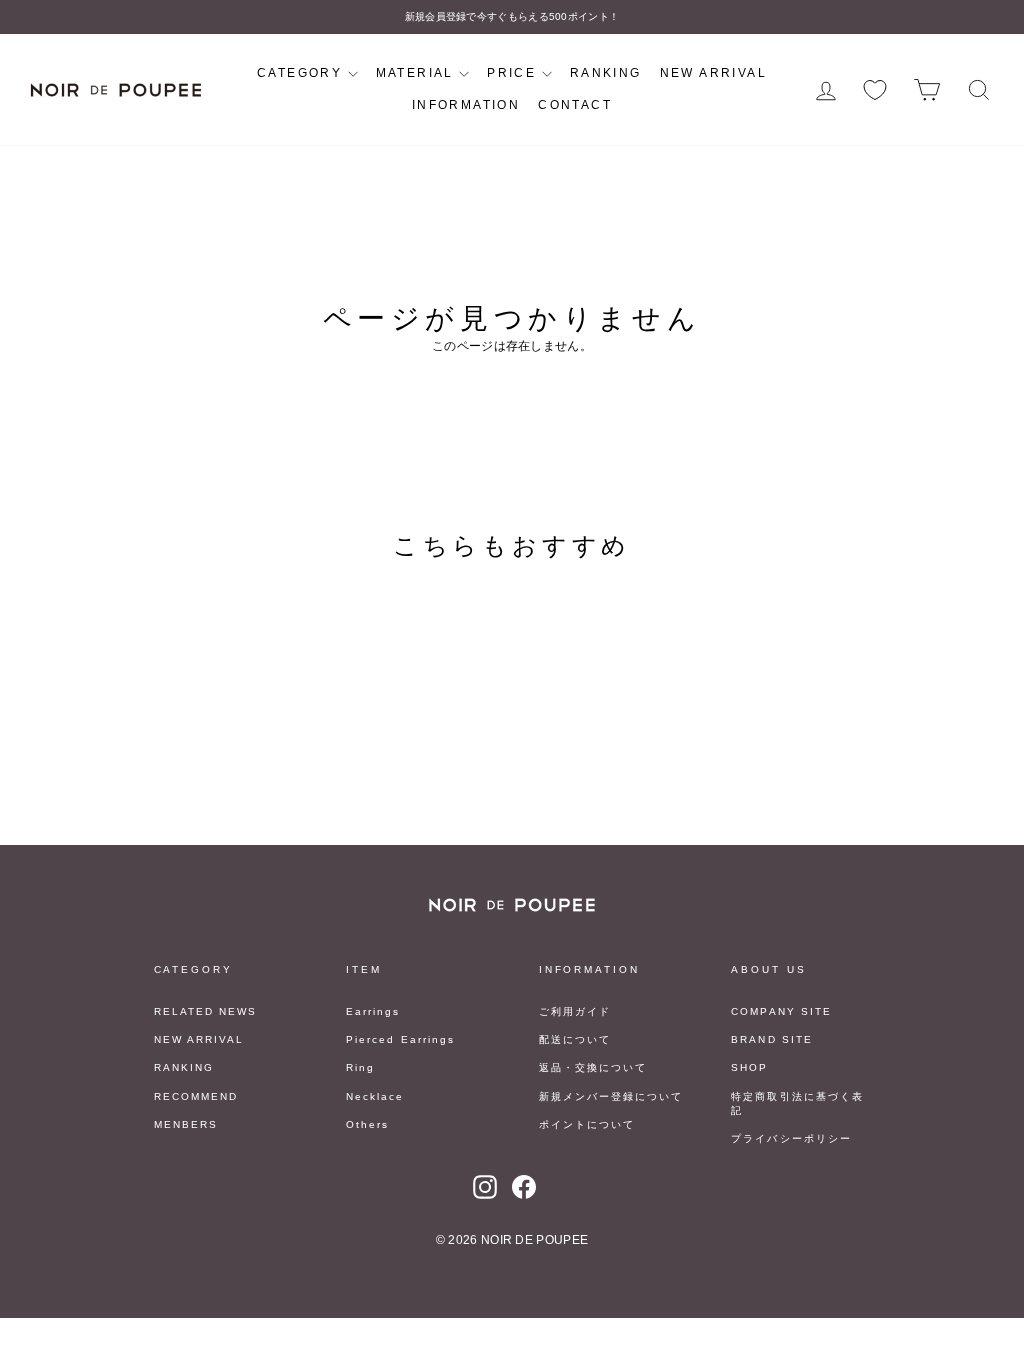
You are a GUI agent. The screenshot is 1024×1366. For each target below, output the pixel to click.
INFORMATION (466, 105)
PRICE (514, 73)
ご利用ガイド (575, 1011)
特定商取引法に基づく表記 (797, 1103)
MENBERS (186, 1124)
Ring (360, 1067)
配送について (575, 1039)
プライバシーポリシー (791, 1138)
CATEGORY (302, 73)
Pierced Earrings (400, 1039)
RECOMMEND (196, 1096)
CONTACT (575, 105)
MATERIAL (418, 73)
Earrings (373, 1011)
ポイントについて (587, 1124)
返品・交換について (593, 1067)
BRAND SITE (771, 1039)
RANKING (606, 73)
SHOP (749, 1067)
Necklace (375, 1096)
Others (367, 1124)
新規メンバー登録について (611, 1096)
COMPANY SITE (781, 1011)
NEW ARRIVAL (713, 73)
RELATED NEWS (205, 1011)
